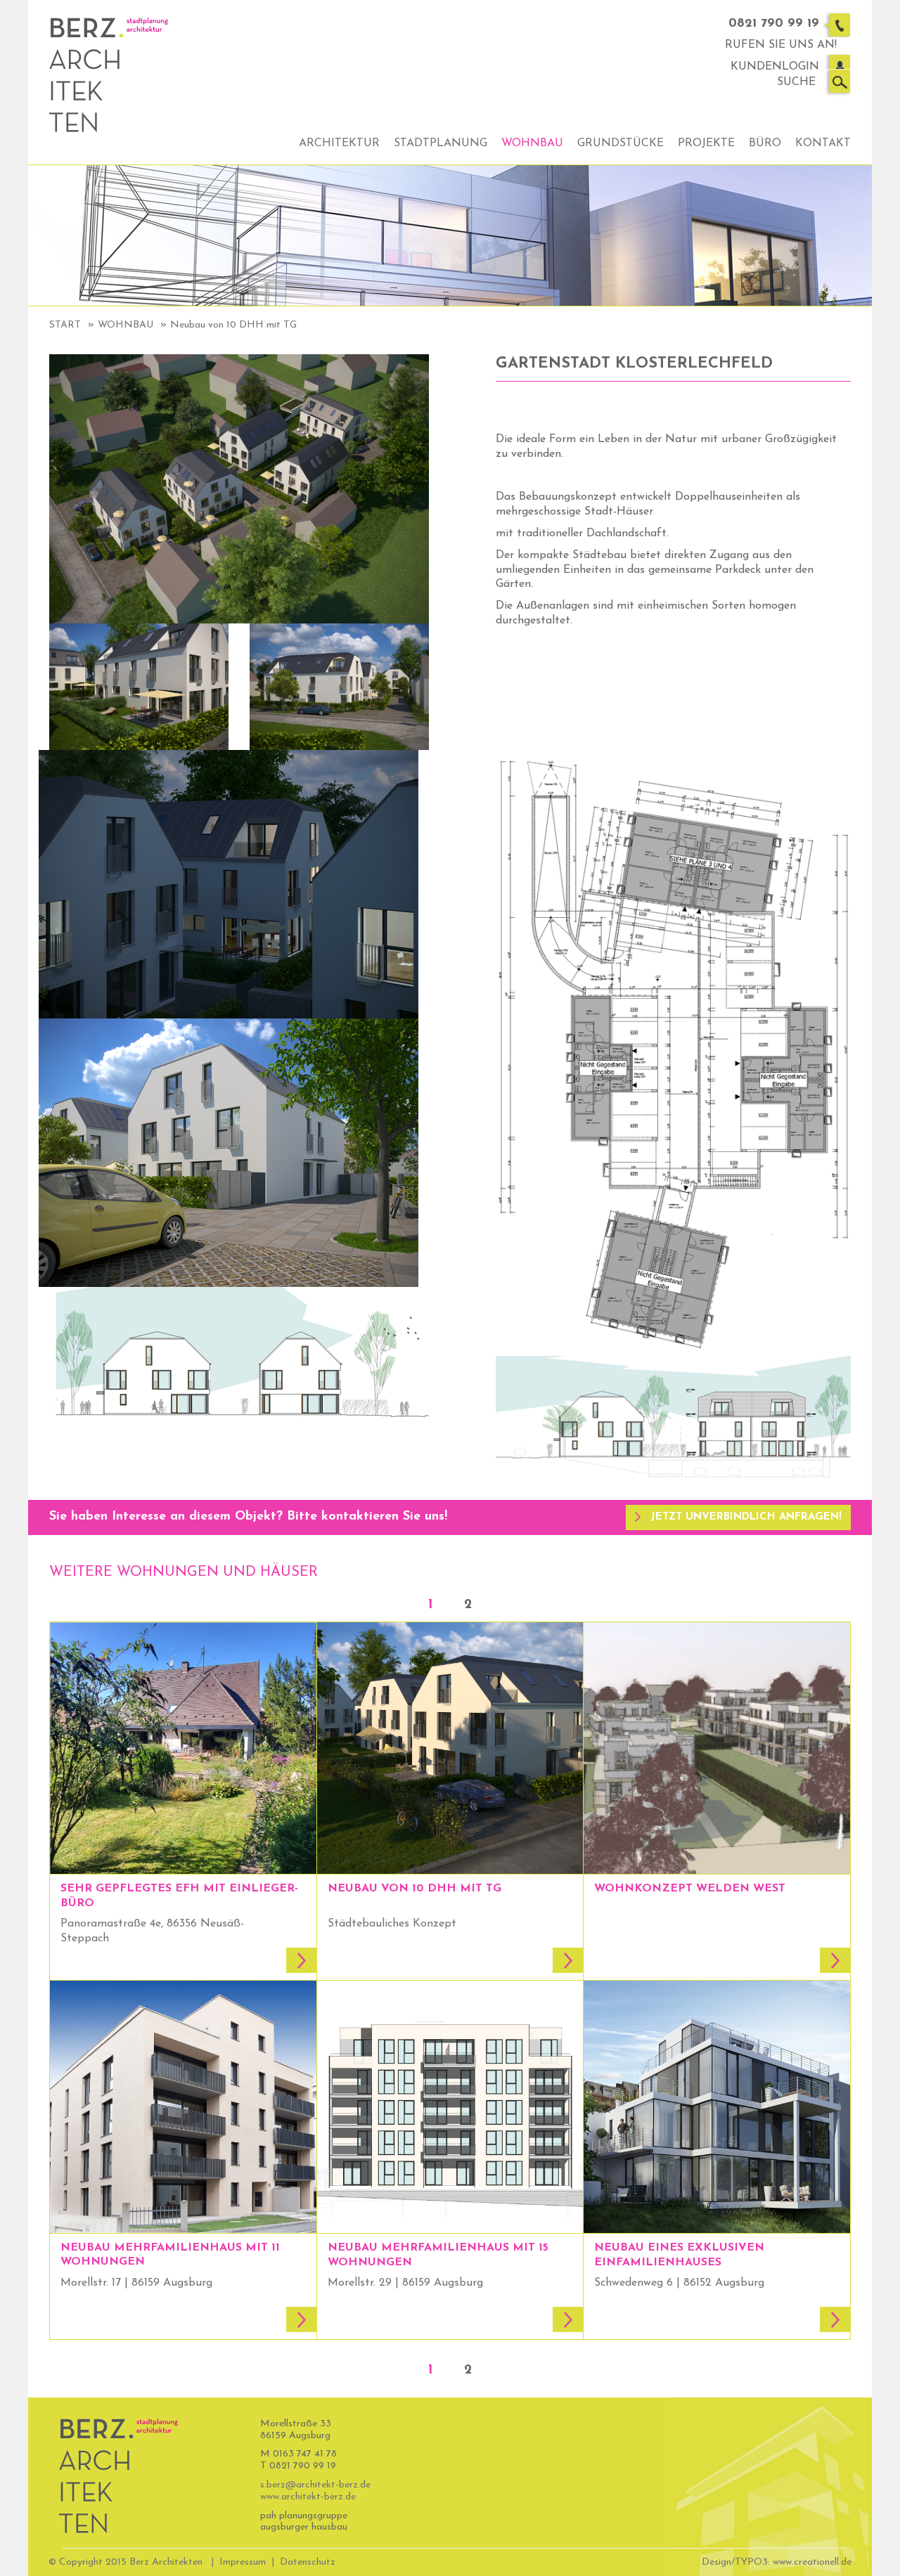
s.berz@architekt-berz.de (315, 2485)
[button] (738, 1517)
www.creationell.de (812, 2562)
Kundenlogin (775, 67)
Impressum (243, 2562)
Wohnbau (532, 143)
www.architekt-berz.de (308, 2497)
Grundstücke (621, 143)
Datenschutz (308, 2562)
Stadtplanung (441, 143)
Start (65, 325)
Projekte (706, 143)
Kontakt (823, 143)
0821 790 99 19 (774, 24)
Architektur (339, 143)
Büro (765, 143)
